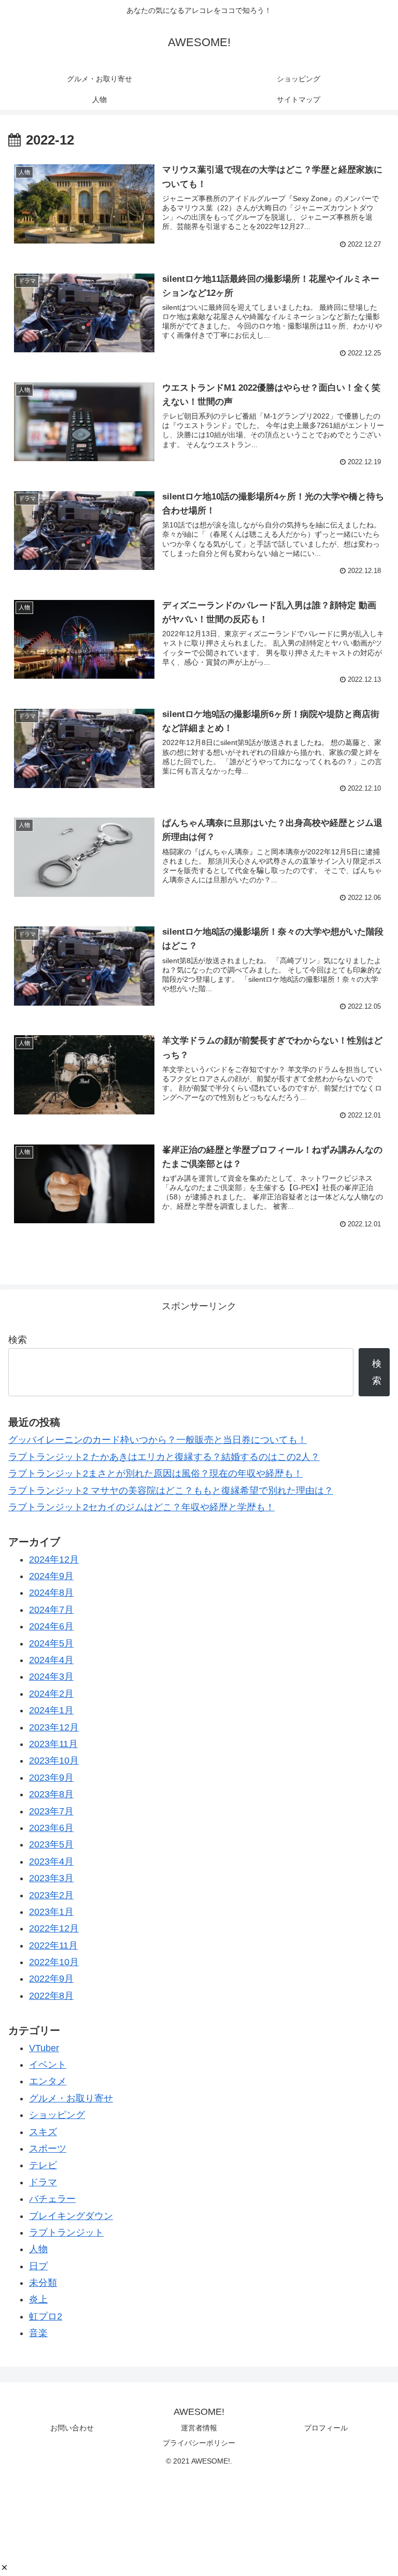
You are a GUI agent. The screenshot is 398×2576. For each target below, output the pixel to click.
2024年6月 (51, 1626)
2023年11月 (53, 1744)
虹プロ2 (46, 2316)
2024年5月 (51, 1643)
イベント (48, 2065)
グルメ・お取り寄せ (71, 2098)
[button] (4, 2567)
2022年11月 (53, 1945)
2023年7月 (51, 1811)
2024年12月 (54, 1559)
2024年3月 (51, 1677)
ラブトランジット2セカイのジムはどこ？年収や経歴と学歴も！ (141, 1507)
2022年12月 (54, 1928)
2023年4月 (51, 1862)
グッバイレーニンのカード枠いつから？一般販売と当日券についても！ (158, 1440)
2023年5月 (51, 1844)
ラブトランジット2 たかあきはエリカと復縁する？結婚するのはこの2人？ (164, 1457)
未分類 (43, 2283)
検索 (18, 1340)
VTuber (44, 2048)
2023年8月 (51, 1794)
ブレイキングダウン (71, 2216)
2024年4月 (51, 1660)
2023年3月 (51, 1878)
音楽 (38, 2333)
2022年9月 (51, 1979)
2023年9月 (51, 1778)
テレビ (43, 2165)
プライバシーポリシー (199, 2443)
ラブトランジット (66, 2232)
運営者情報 (199, 2428)
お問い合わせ (72, 2428)
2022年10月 (54, 1962)
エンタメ (48, 2081)
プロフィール (326, 2428)
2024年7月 (51, 1610)
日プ (38, 2266)
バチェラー (52, 2199)
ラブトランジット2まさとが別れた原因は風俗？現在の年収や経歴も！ (155, 1473)
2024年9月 (51, 1576)
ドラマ (43, 2182)
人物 (38, 2249)
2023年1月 (51, 1912)
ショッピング (57, 2115)
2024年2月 (51, 1694)
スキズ (43, 2132)
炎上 (38, 2299)
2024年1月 (51, 1710)
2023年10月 (54, 1761)
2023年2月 (51, 1895)
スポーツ (48, 2149)
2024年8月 (51, 1593)
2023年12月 (54, 1727)
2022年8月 (51, 1996)
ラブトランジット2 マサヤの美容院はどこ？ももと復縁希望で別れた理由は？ (171, 1491)
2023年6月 (51, 1828)
